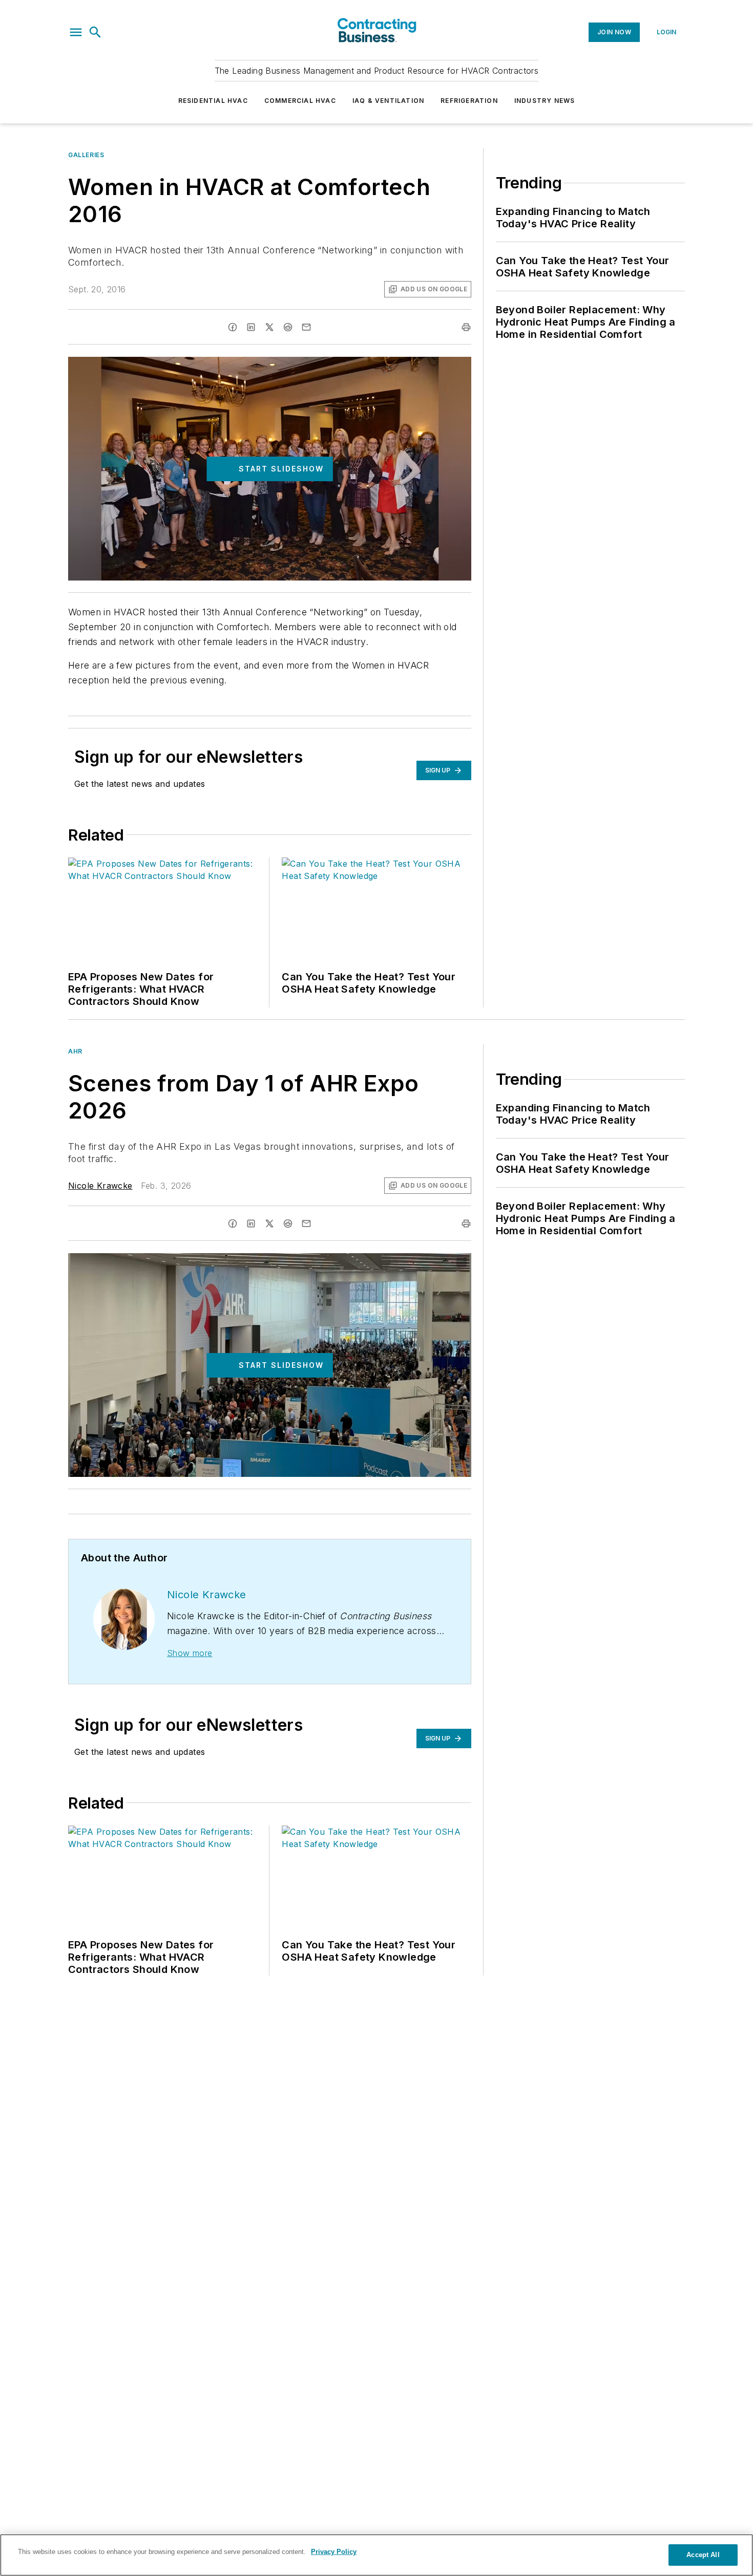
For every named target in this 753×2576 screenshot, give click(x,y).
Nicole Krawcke (100, 1186)
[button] (76, 32)
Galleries (86, 155)
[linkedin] (251, 327)
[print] (466, 327)
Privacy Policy (334, 2552)
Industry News (545, 101)
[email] (306, 327)
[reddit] (288, 327)
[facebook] (233, 327)
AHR (75, 1051)
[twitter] (269, 327)
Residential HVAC (213, 101)
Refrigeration (469, 101)
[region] (376, 2555)
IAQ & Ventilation (388, 101)
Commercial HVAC (300, 101)
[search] (95, 32)
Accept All (703, 2555)
